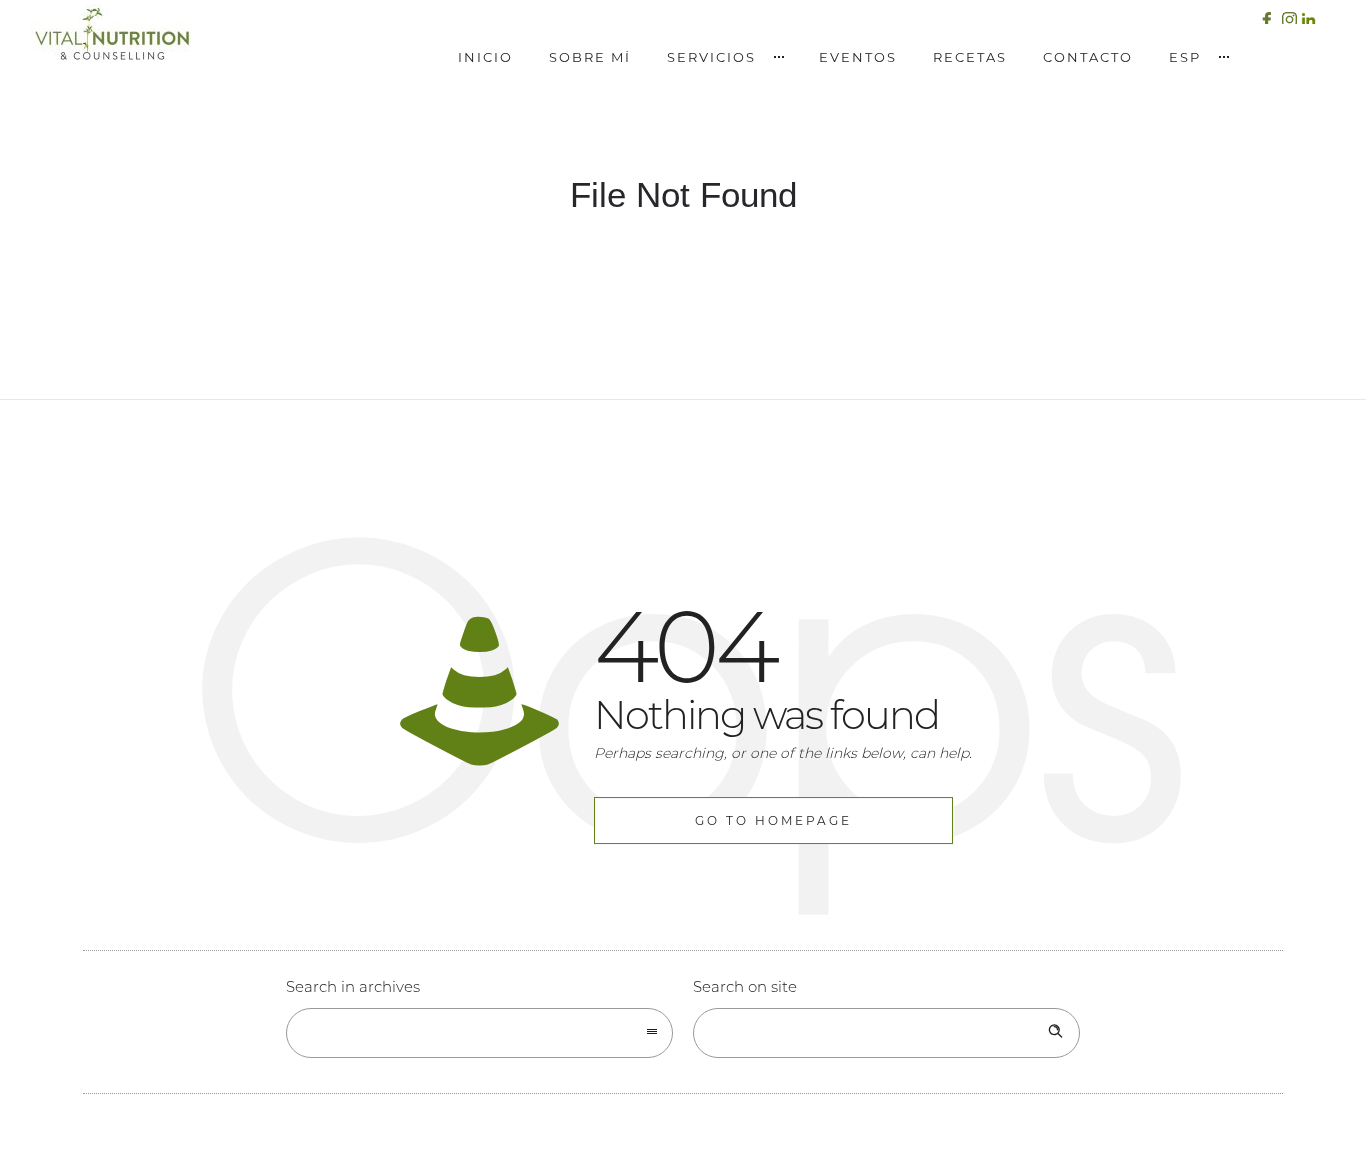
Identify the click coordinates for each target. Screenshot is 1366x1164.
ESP (1185, 57)
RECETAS (970, 57)
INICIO (485, 57)
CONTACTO (1088, 57)
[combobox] (479, 1033)
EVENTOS (858, 57)
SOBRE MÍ (590, 57)
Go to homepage (773, 820)
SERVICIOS (711, 57)
